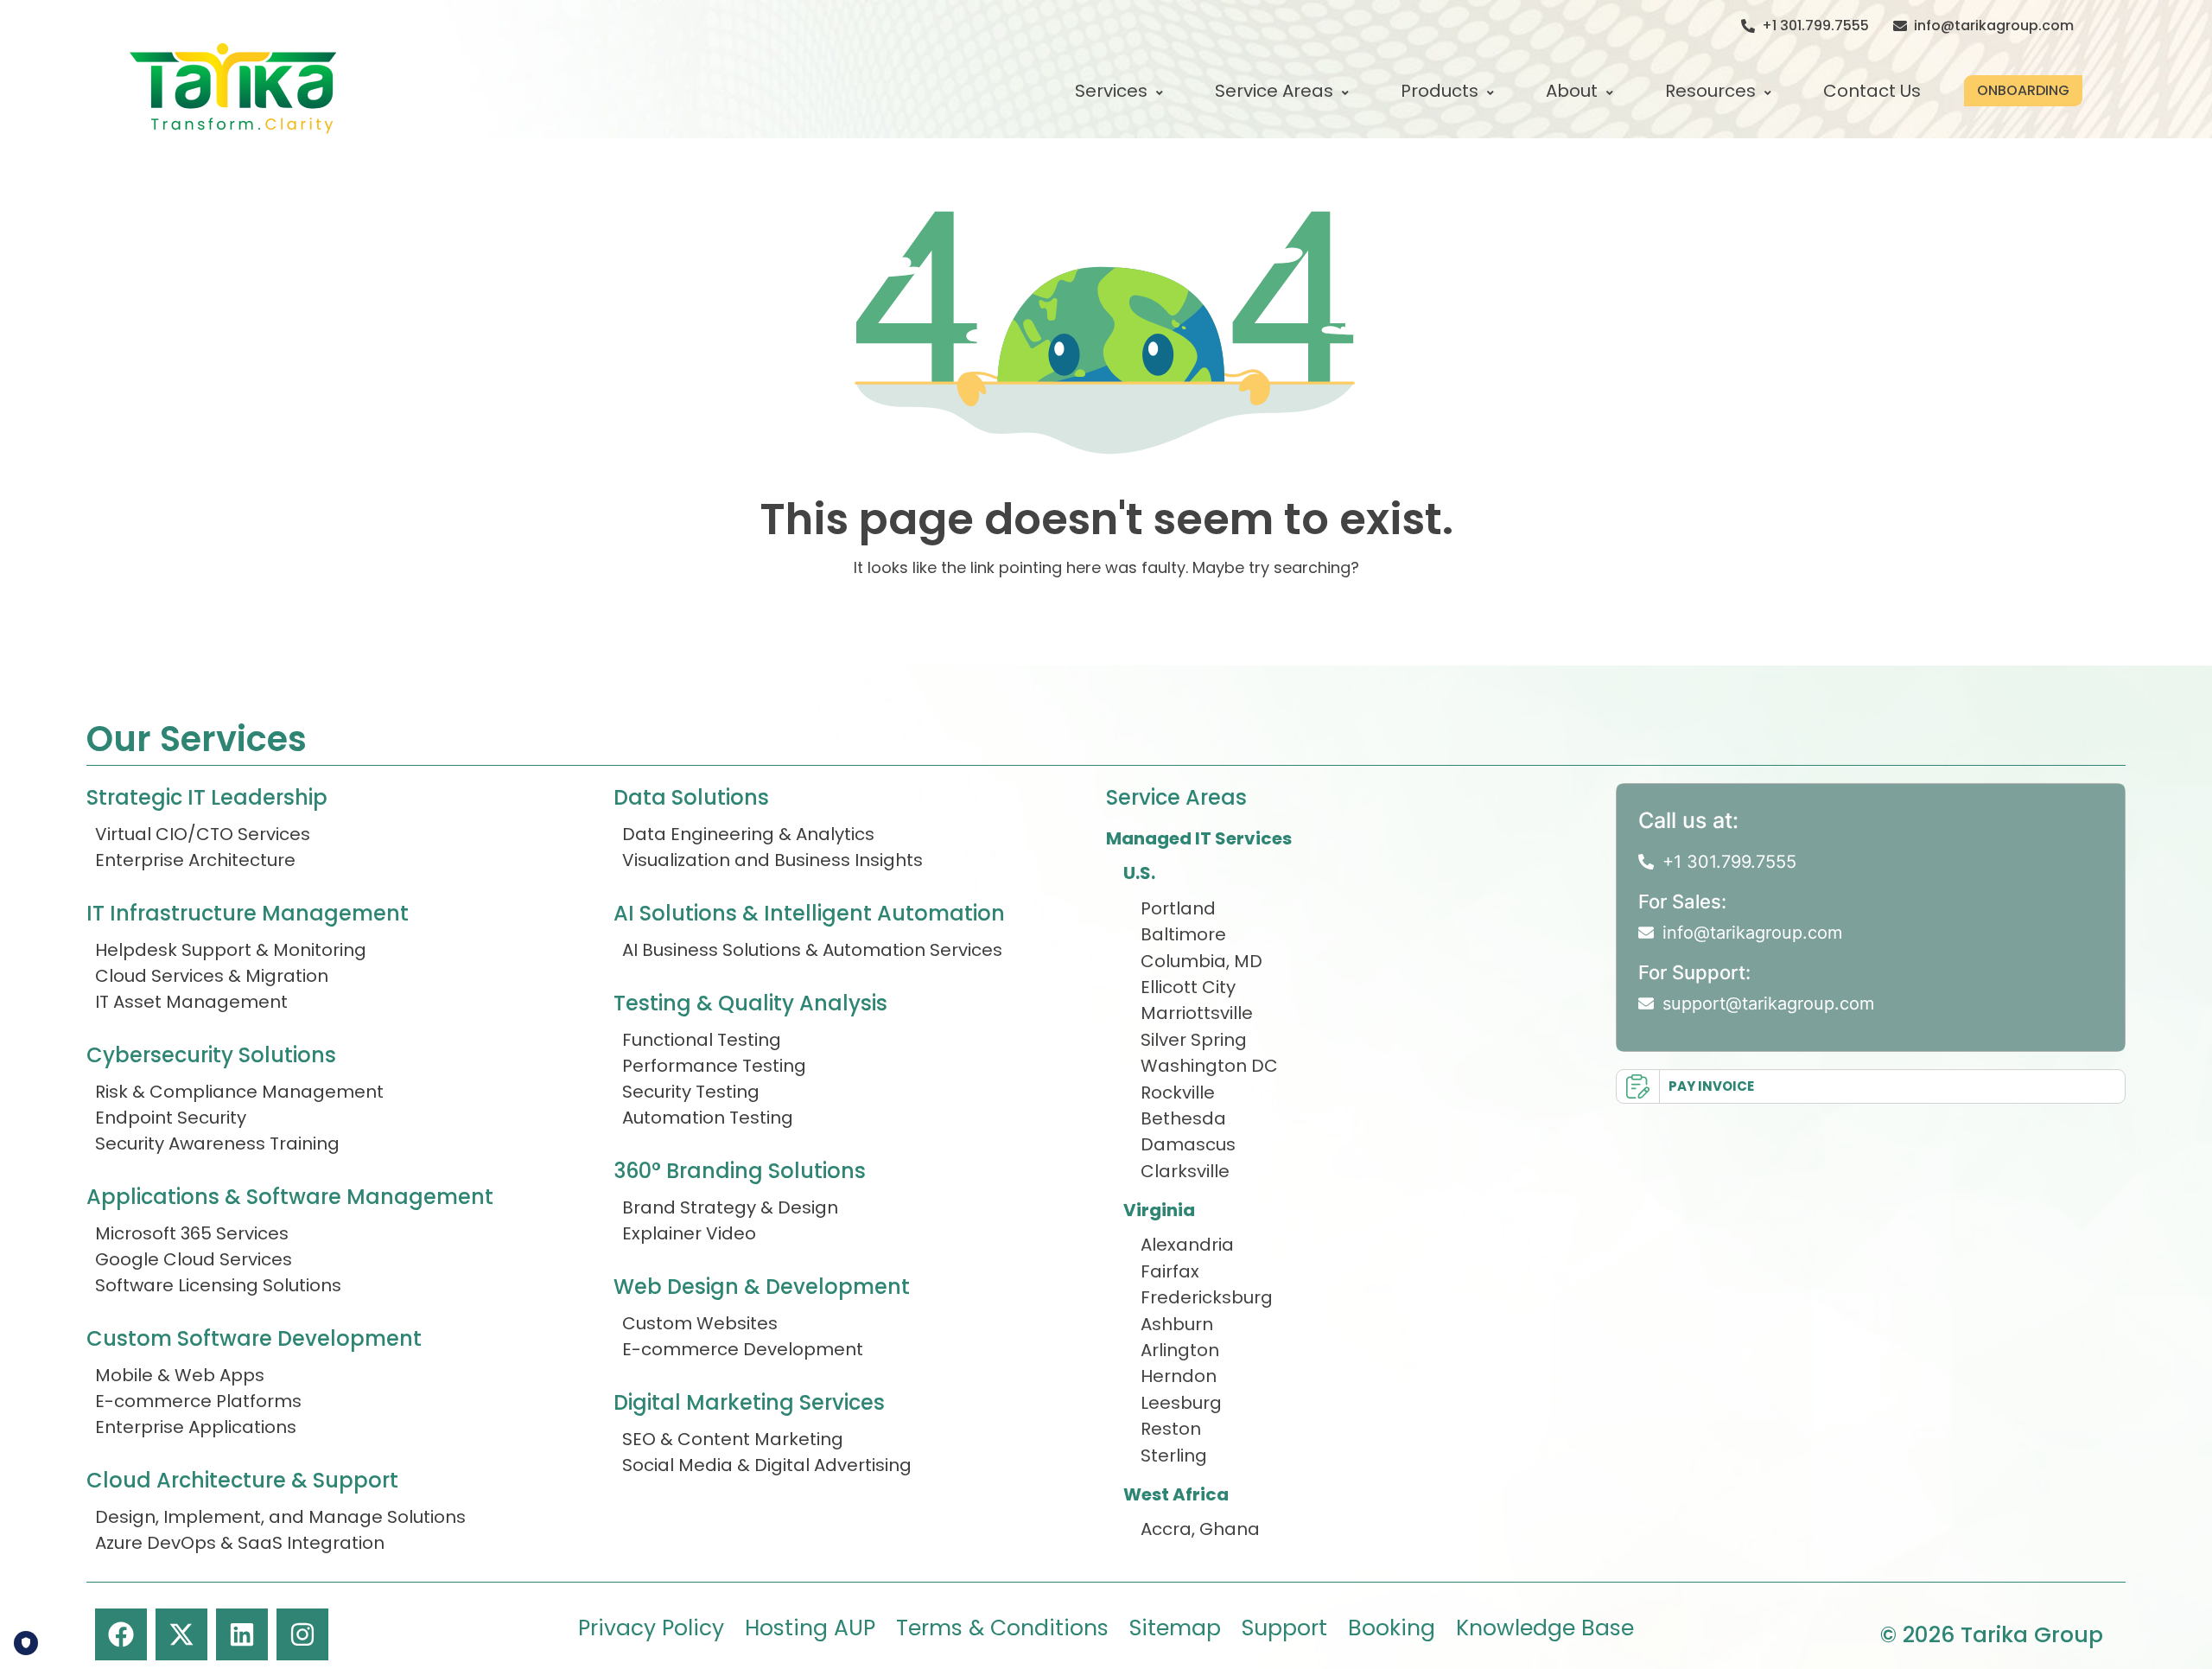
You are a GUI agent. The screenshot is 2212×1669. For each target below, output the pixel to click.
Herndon (1179, 1376)
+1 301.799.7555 (1815, 25)
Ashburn (1177, 1324)
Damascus (1188, 1144)
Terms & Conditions (1002, 1628)
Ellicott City (1188, 987)
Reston (1171, 1429)
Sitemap (1175, 1628)
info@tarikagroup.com (1994, 25)
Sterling (1174, 1456)
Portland (1178, 908)
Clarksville (1185, 1171)
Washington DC (1209, 1066)
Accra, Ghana (1200, 1529)
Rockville (1178, 1092)
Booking (1392, 1628)
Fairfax (1170, 1271)
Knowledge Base (1545, 1628)
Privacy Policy (651, 1628)
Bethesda (1183, 1118)
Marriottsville (1197, 1013)
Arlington (1180, 1350)
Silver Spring (1194, 1040)
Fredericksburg (1207, 1297)
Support (1284, 1628)
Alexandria (1187, 1245)
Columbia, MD (1201, 961)
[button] (2023, 91)
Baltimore (1183, 934)
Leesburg (1181, 1403)
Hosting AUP (810, 1628)
